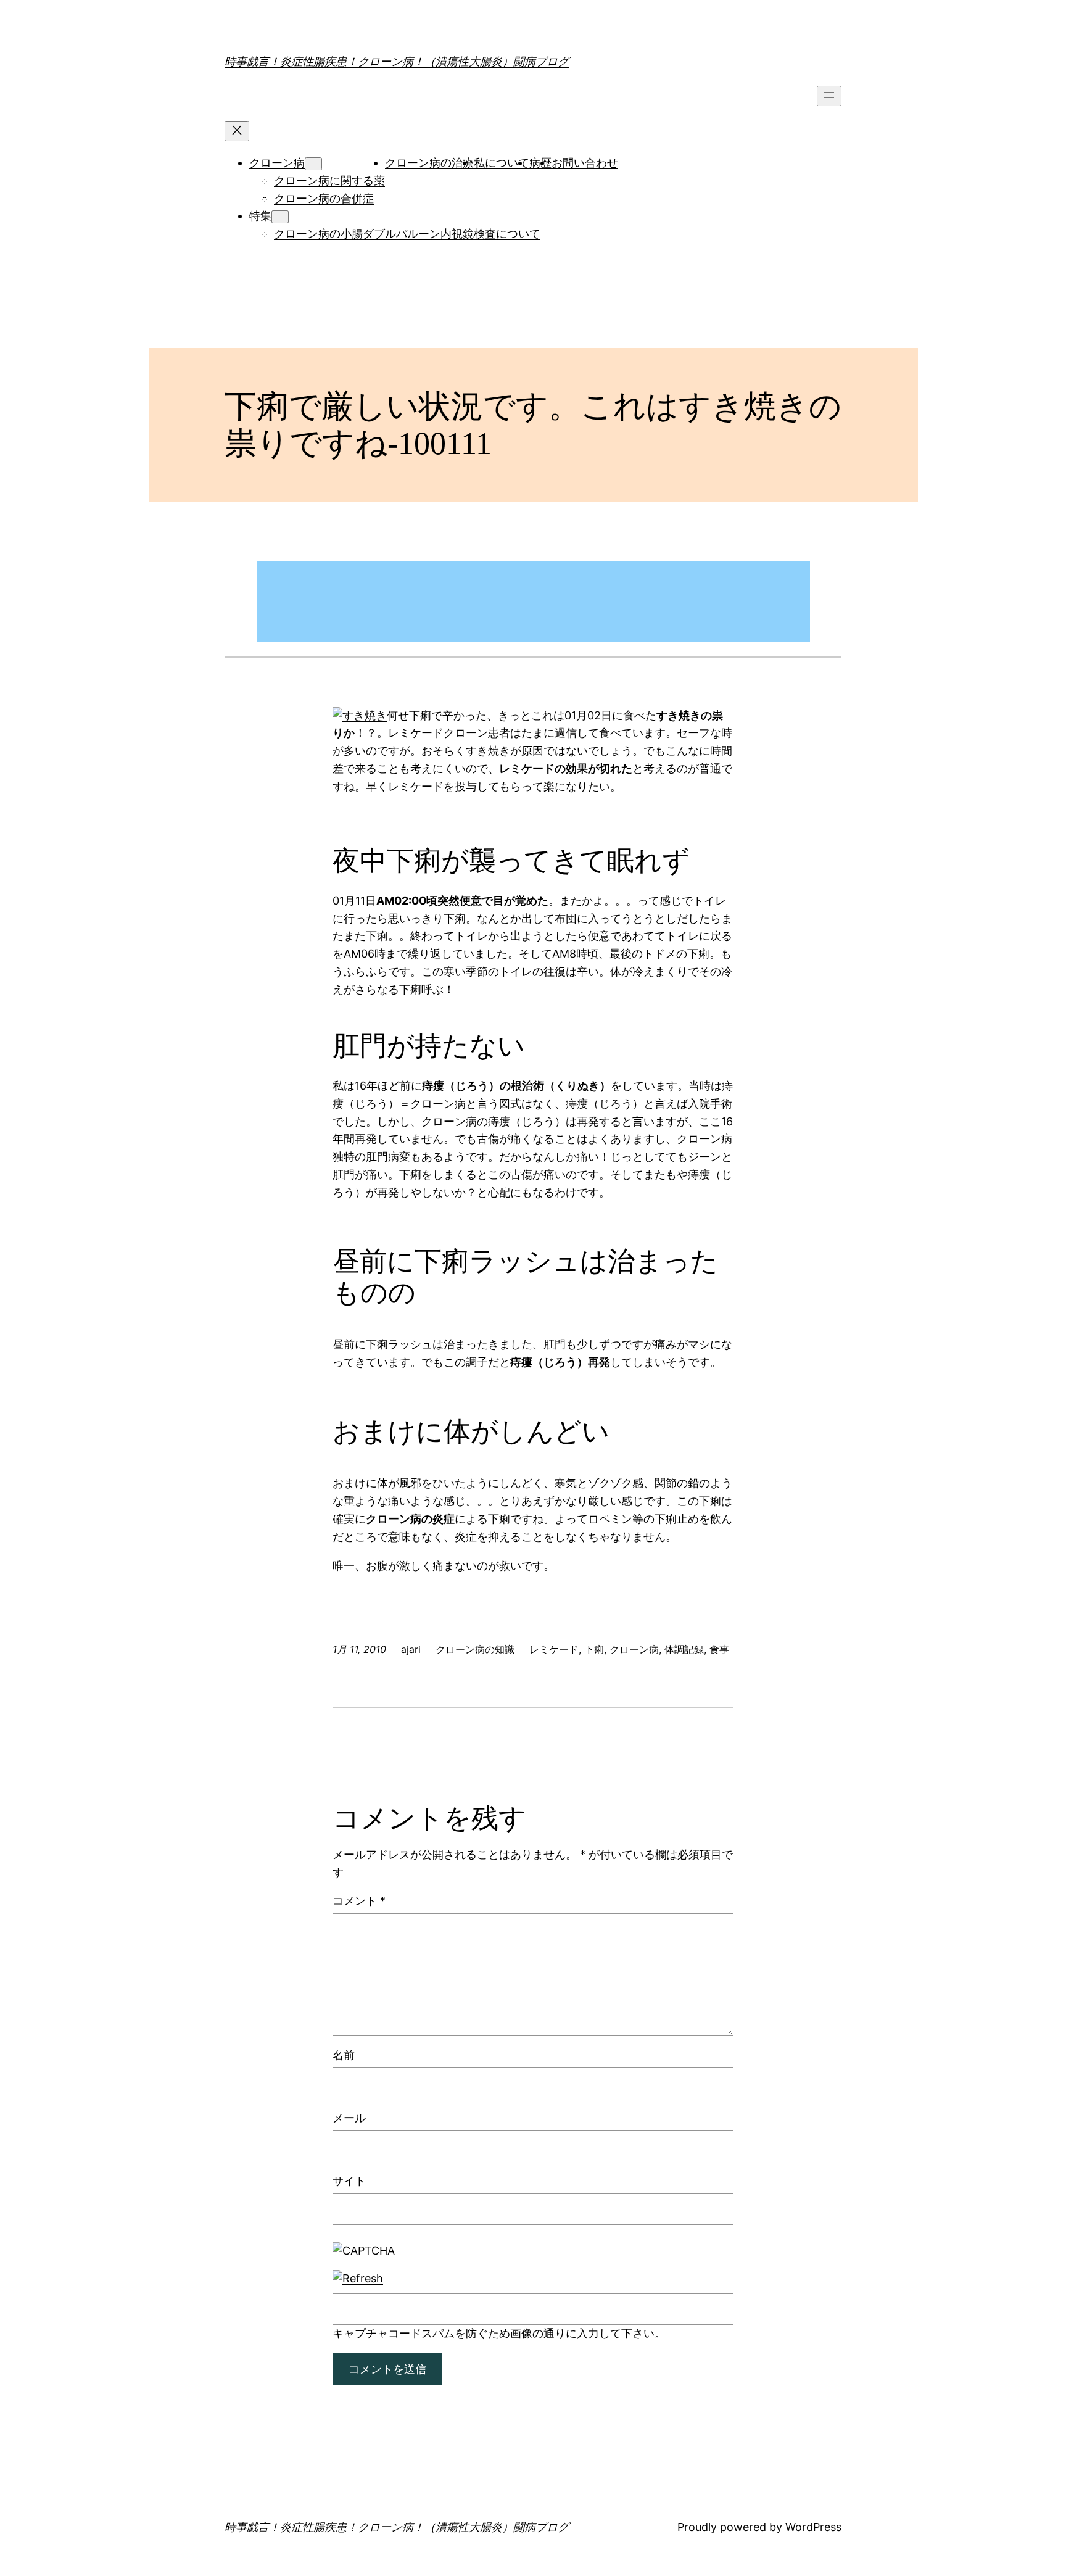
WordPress (813, 2527)
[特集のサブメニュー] (280, 217)
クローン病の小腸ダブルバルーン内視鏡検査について (407, 234)
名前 (344, 2055)
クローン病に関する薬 (329, 180)
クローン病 (277, 163)
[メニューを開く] (829, 96)
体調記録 (684, 1649)
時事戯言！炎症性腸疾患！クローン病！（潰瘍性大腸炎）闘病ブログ (397, 61)
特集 (260, 216)
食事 (719, 1649)
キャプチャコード (377, 2333)
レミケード (554, 1649)
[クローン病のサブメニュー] (313, 164)
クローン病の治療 (429, 163)
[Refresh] (358, 2278)
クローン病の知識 (475, 1649)
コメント (359, 1901)
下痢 (594, 1649)
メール (349, 2118)
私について (502, 163)
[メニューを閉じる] (237, 131)
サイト (349, 2181)
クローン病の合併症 (324, 198)
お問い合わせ (585, 163)
